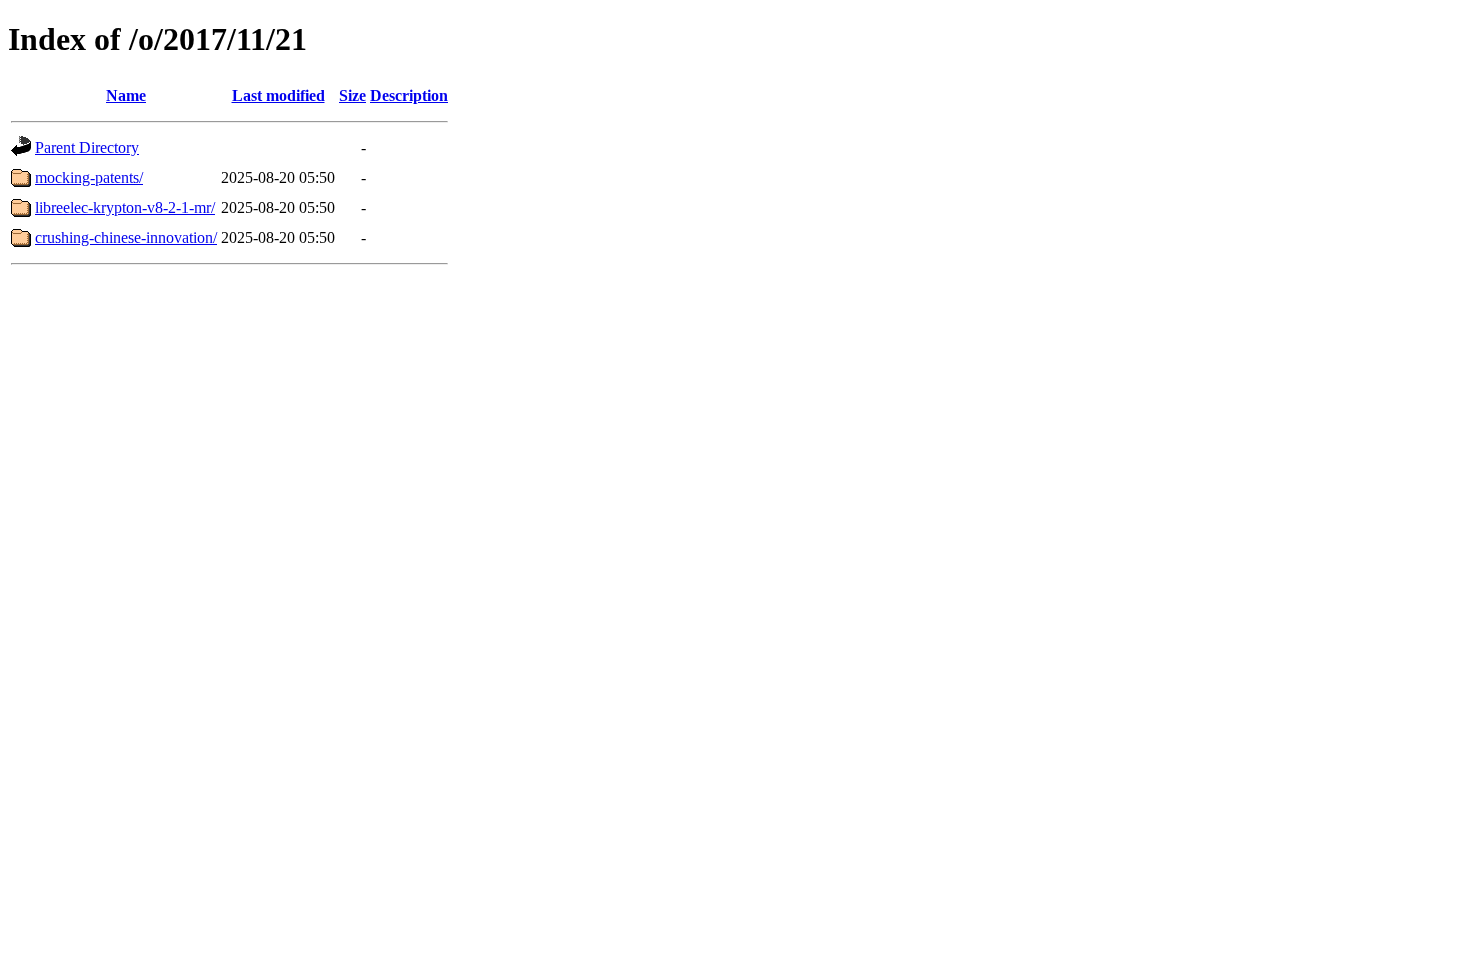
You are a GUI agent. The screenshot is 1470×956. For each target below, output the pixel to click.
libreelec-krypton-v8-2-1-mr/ (125, 207)
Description (409, 95)
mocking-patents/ (89, 177)
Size (352, 95)
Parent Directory (87, 147)
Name (126, 95)
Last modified (278, 95)
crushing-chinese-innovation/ (126, 237)
